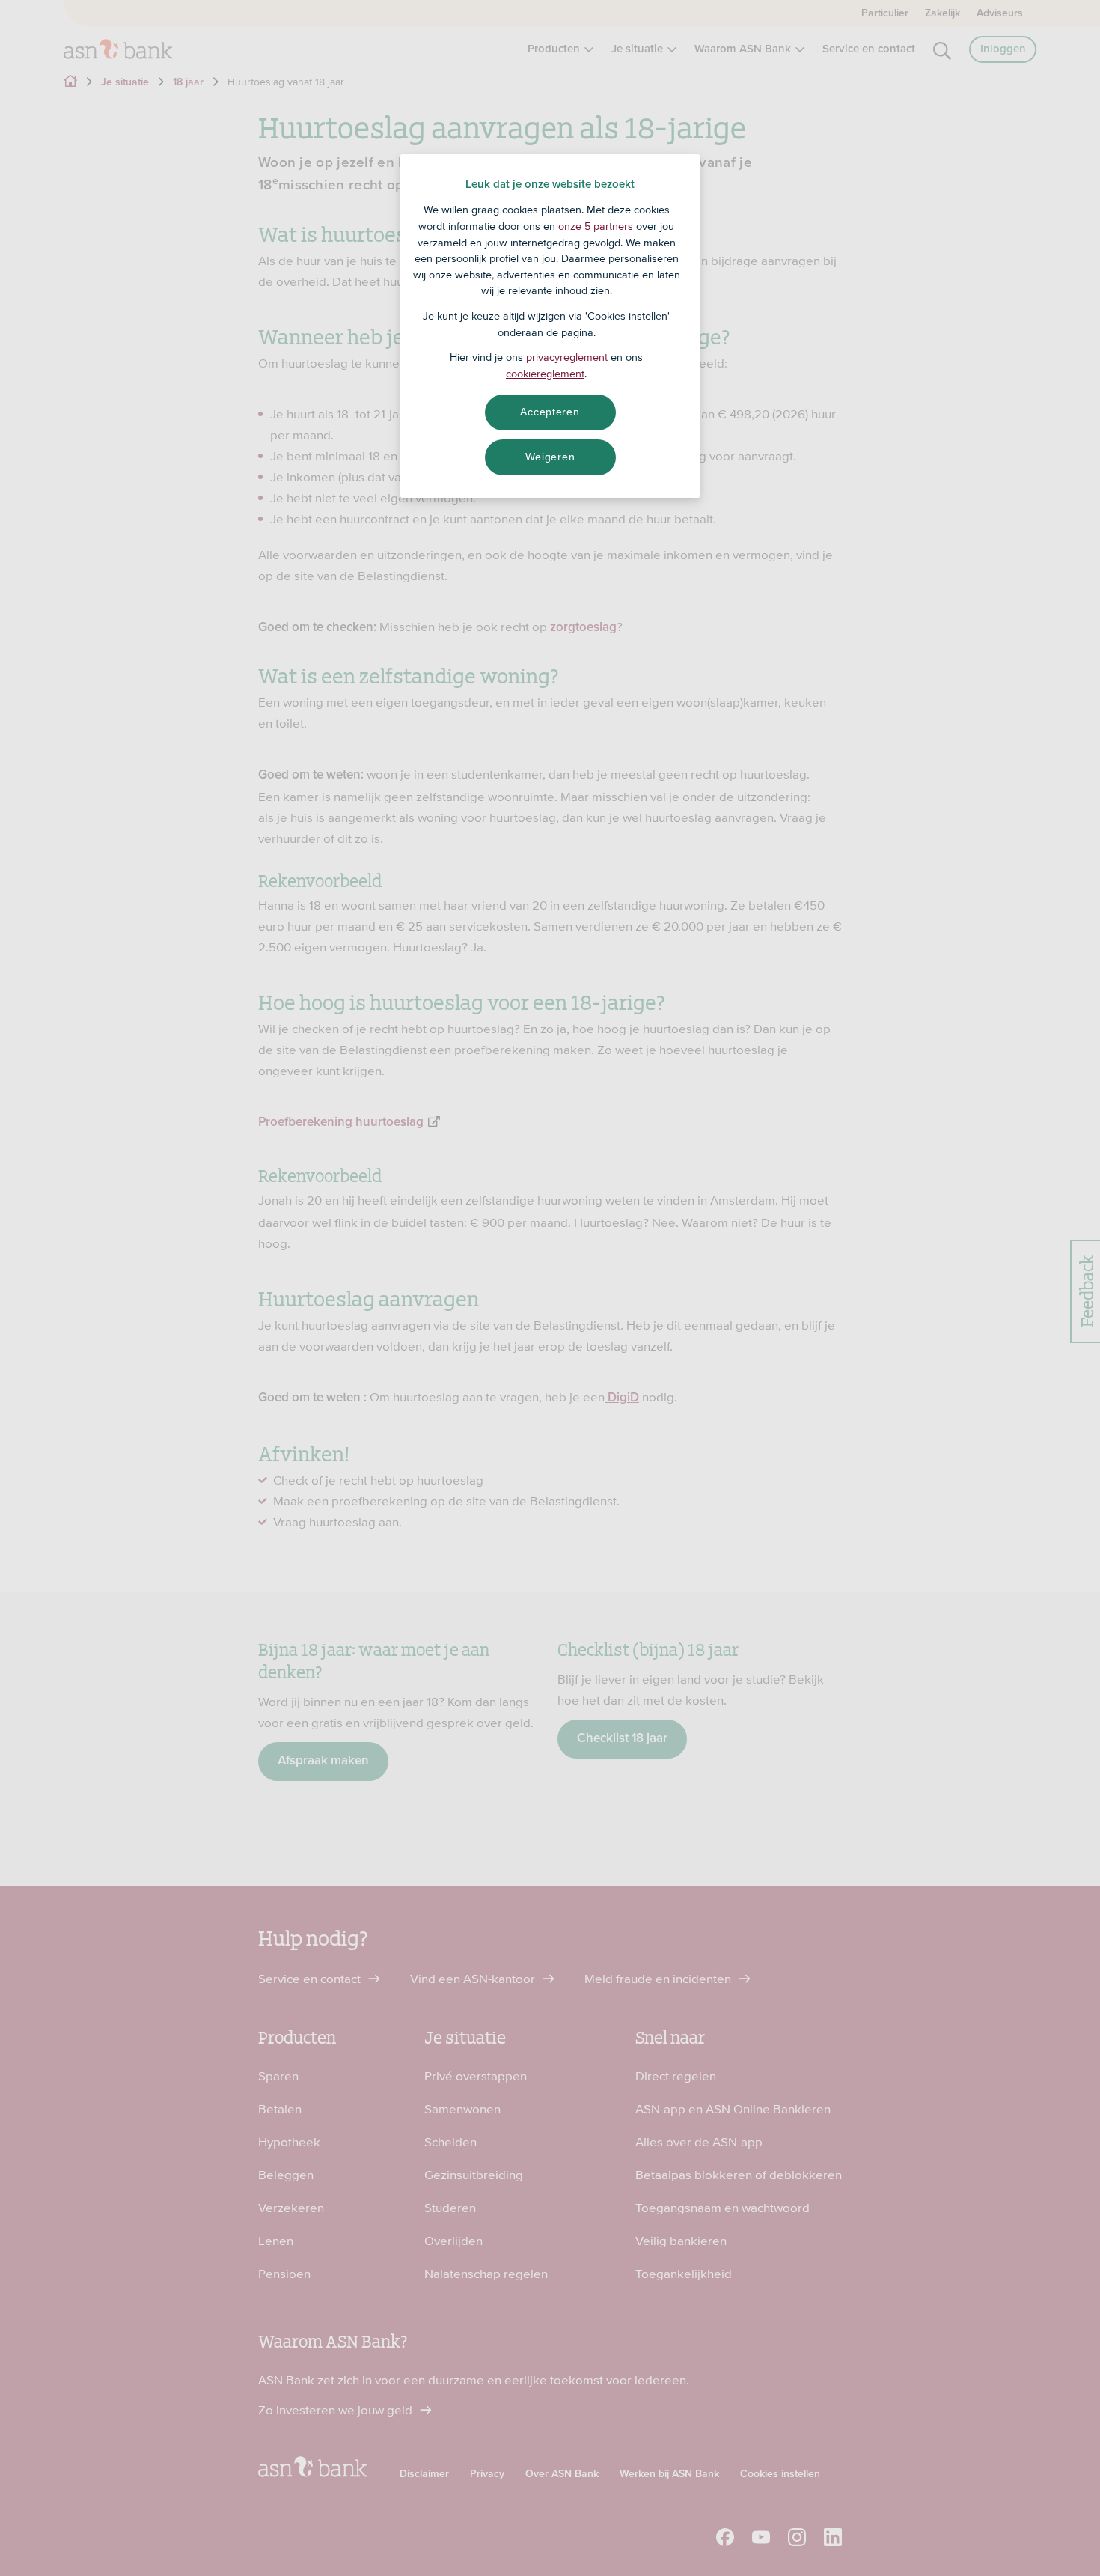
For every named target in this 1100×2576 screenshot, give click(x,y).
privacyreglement (567, 357)
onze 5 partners (596, 226)
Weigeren (550, 457)
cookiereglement (545, 374)
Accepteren (550, 412)
